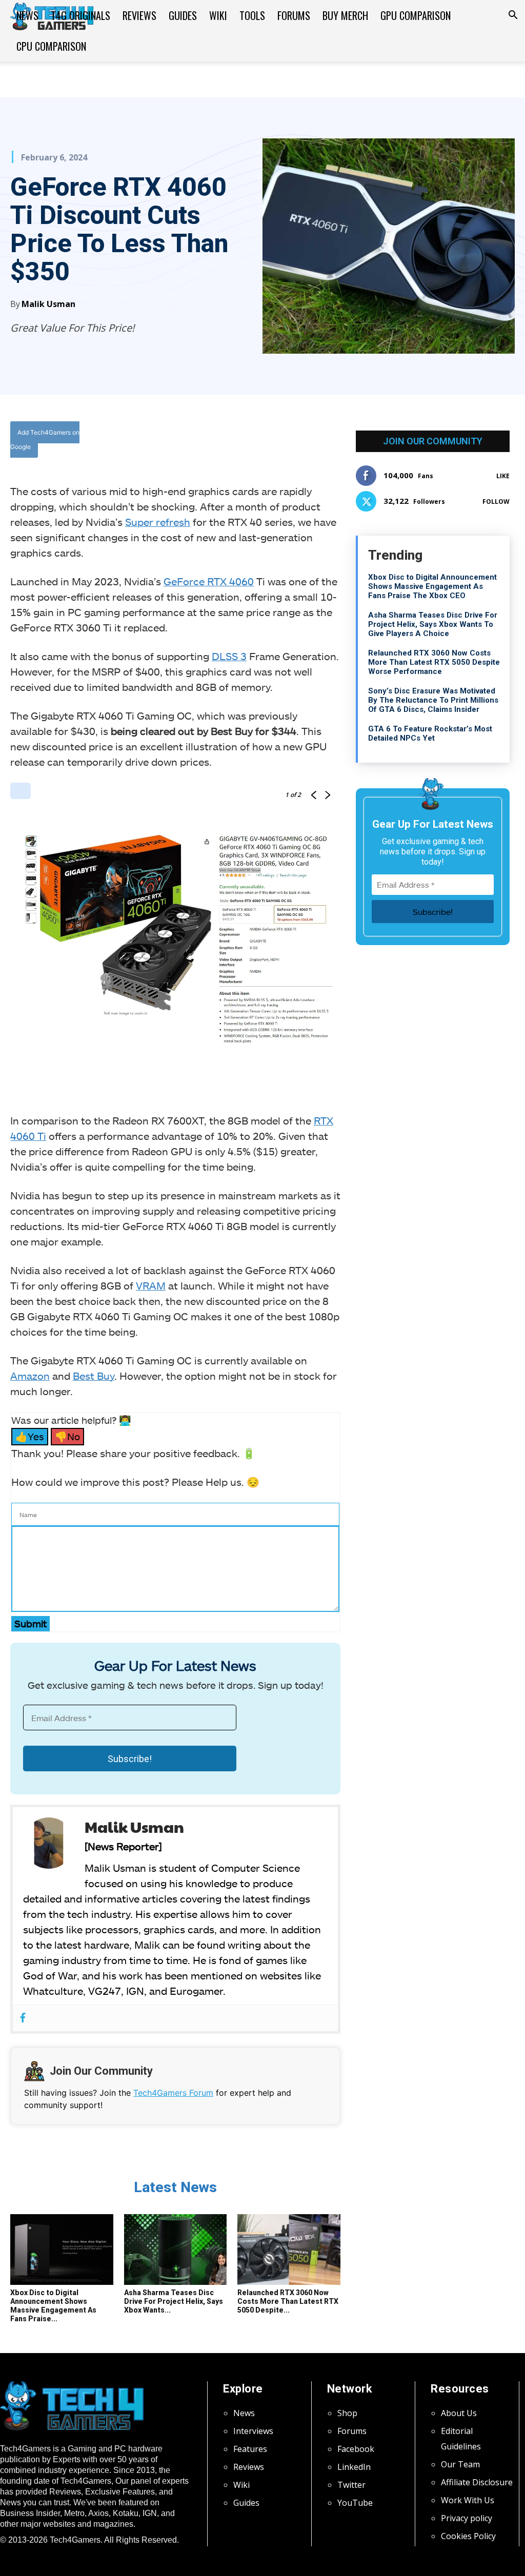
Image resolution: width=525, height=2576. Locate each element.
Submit (31, 1623)
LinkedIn (354, 2467)
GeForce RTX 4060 (209, 581)
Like (503, 476)
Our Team (460, 2464)
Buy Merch (345, 15)
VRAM (151, 1285)
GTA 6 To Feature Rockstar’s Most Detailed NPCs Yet (430, 733)
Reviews (139, 15)
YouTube (355, 2503)
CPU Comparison (51, 46)
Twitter (351, 2485)
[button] (513, 16)
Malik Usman (48, 304)
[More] (292, 441)
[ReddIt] (268, 441)
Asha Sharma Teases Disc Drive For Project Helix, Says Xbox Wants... (174, 2301)
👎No (67, 1436)
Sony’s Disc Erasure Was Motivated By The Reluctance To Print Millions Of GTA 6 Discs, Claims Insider (433, 700)
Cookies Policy (468, 2536)
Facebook (356, 2449)
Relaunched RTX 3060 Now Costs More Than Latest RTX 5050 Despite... (288, 2301)
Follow (496, 502)
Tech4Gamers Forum (173, 2093)
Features (250, 2449)
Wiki (218, 15)
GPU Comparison (416, 15)
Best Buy (94, 1376)
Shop (347, 2413)
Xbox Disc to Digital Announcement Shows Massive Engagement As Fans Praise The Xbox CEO (432, 586)
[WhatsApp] (245, 441)
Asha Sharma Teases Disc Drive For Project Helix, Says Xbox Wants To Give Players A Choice (433, 624)
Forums (294, 15)
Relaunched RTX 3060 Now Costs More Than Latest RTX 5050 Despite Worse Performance (434, 662)
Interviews (253, 2431)
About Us (459, 2413)
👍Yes (30, 1436)
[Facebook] (197, 441)
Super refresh (158, 522)
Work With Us (468, 2500)
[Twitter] (221, 441)
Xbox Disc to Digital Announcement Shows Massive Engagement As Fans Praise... (53, 2306)
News (27, 15)
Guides (183, 15)
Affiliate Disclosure (477, 2482)
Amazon (30, 1376)
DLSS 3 (229, 656)
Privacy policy (467, 2518)
